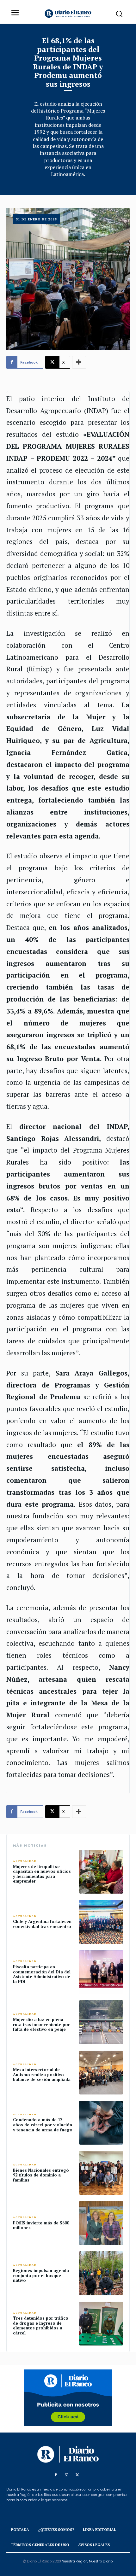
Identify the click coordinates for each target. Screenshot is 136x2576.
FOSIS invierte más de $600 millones (41, 2225)
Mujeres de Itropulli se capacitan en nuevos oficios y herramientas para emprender (42, 1874)
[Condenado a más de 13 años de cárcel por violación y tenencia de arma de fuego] (101, 2123)
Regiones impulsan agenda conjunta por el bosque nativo (41, 2275)
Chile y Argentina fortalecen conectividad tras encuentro (42, 1924)
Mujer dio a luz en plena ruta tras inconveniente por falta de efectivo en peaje (41, 2024)
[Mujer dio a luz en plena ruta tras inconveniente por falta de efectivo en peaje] (101, 2022)
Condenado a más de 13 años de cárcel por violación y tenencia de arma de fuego (43, 2125)
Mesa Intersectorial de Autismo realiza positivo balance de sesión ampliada (42, 2074)
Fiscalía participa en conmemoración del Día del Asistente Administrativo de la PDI (42, 1974)
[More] (79, 362)
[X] (77, 2475)
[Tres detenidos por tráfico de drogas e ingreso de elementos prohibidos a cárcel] (101, 2324)
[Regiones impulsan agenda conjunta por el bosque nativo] (101, 2273)
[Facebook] (56, 2475)
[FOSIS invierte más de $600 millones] (101, 2223)
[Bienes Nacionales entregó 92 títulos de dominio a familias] (101, 2173)
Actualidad (25, 1861)
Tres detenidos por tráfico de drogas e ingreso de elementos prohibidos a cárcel (41, 2325)
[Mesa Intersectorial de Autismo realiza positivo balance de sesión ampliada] (101, 2073)
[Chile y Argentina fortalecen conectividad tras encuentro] (101, 1922)
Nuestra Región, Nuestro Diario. (87, 2561)
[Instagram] (66, 2475)
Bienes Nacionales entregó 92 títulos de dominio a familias (41, 2175)
